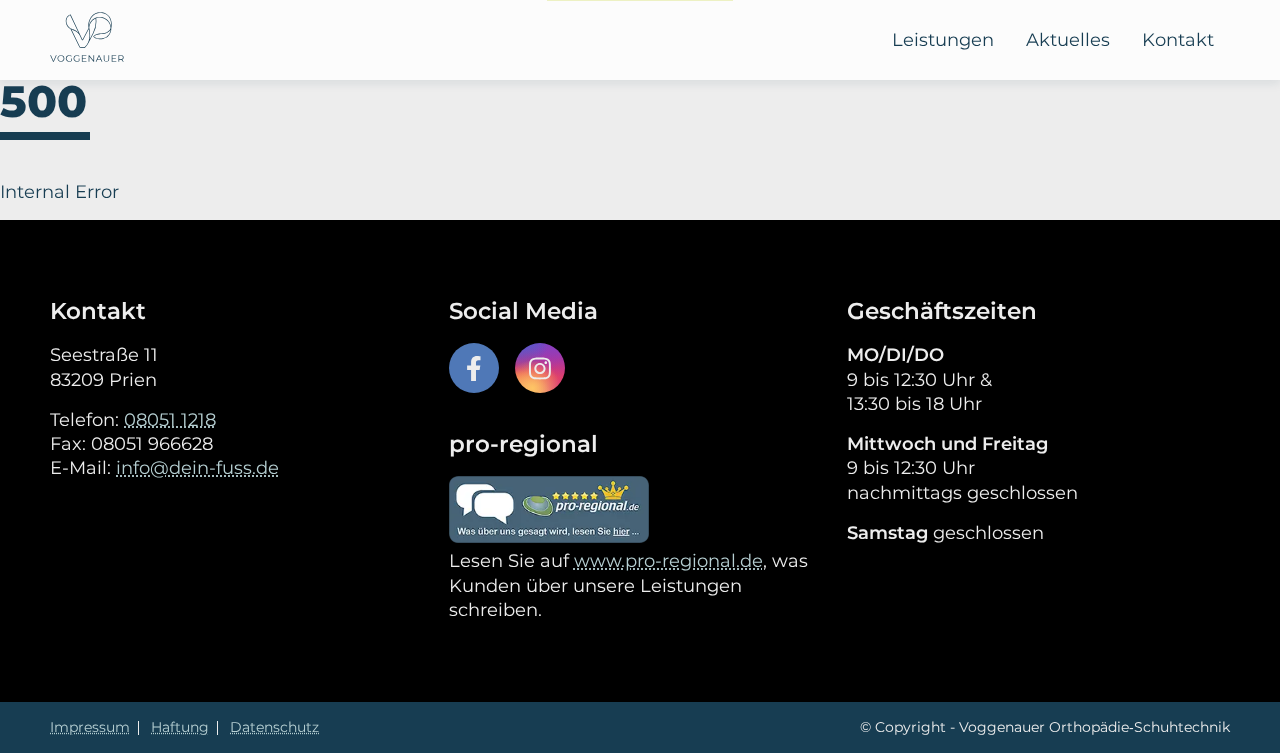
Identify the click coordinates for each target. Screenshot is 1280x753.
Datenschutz (274, 727)
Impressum (90, 727)
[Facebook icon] (474, 368)
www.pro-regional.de (668, 561)
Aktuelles (1068, 40)
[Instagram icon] (540, 368)
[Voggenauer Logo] (87, 40)
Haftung (180, 727)
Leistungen (943, 40)
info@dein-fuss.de (197, 468)
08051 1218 (170, 420)
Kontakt (1178, 40)
